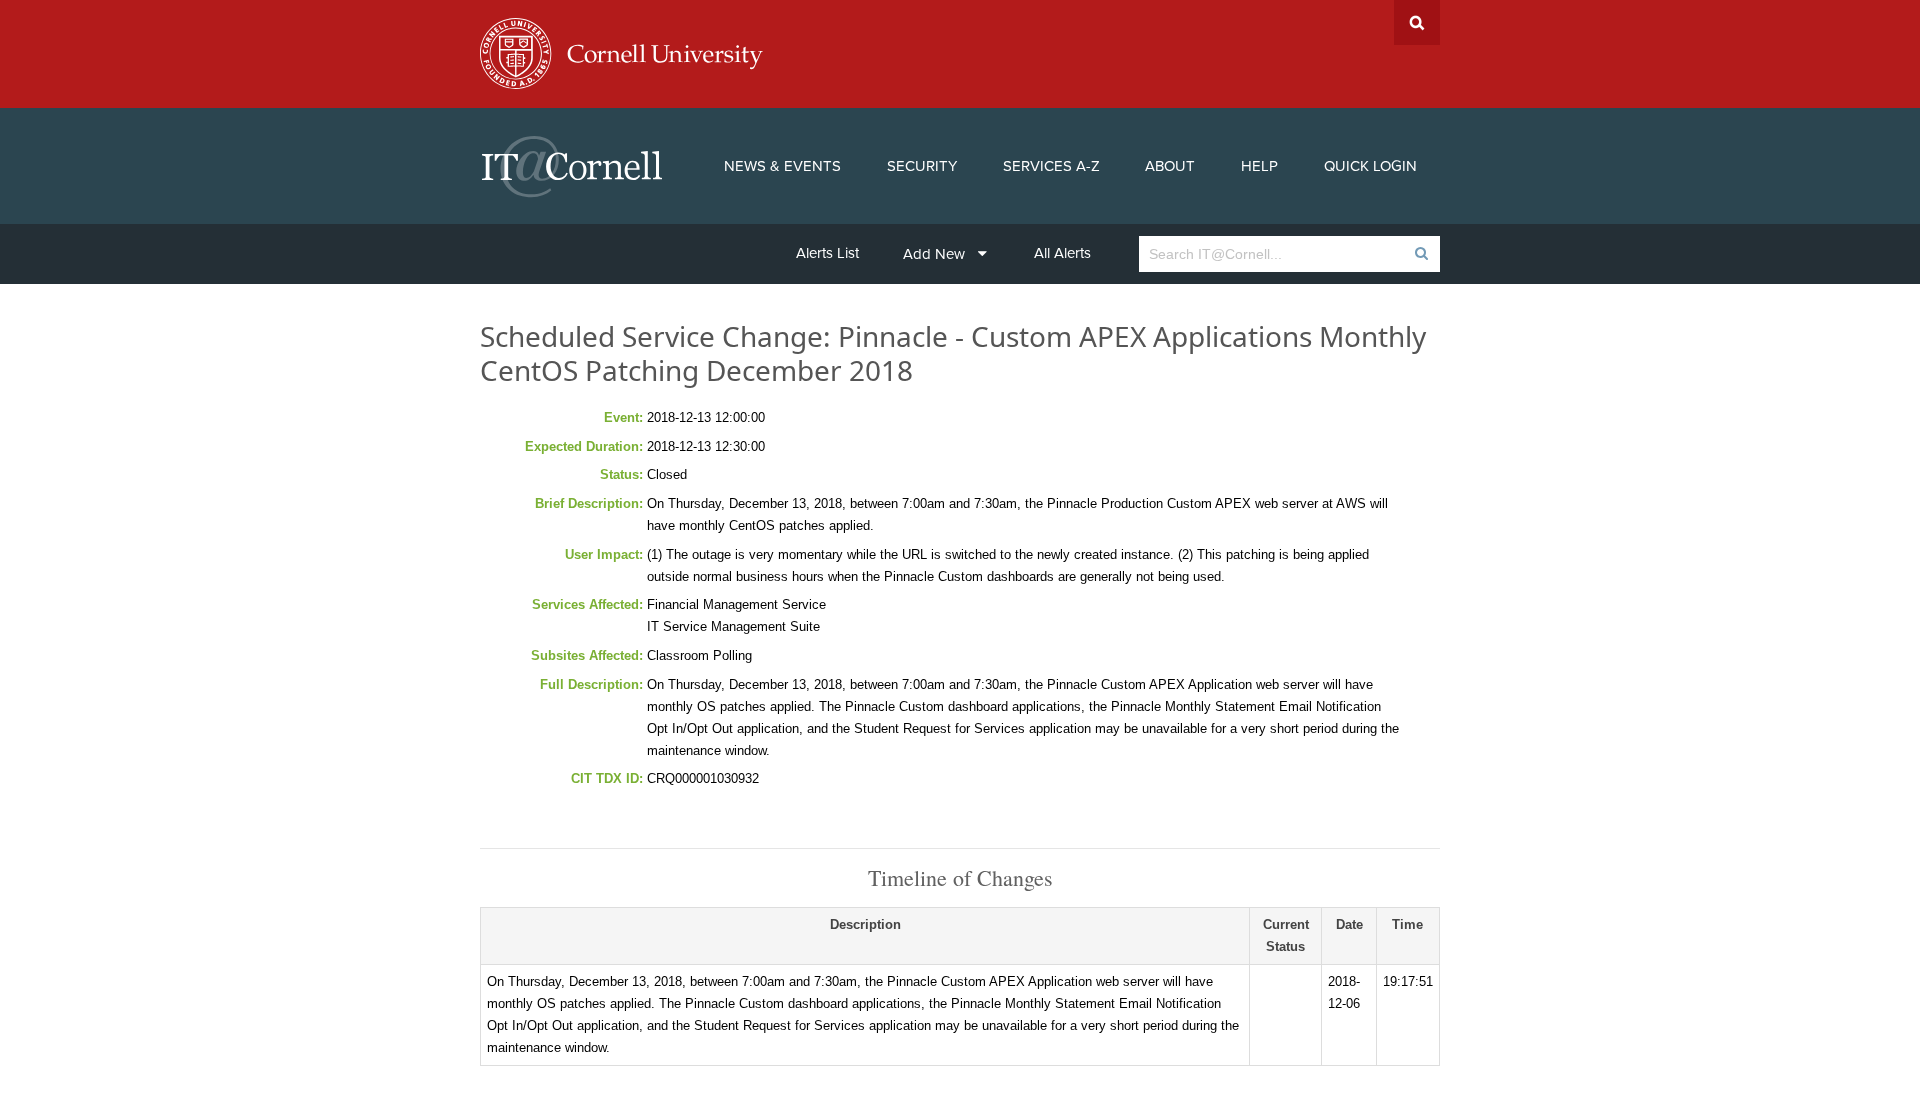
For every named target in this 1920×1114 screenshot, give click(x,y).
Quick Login (1370, 166)
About (1170, 166)
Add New (934, 254)
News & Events (782, 166)
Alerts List (827, 253)
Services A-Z (1051, 166)
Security (922, 166)
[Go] (1420, 254)
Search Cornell (1417, 22)
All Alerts (1062, 253)
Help (1259, 166)
